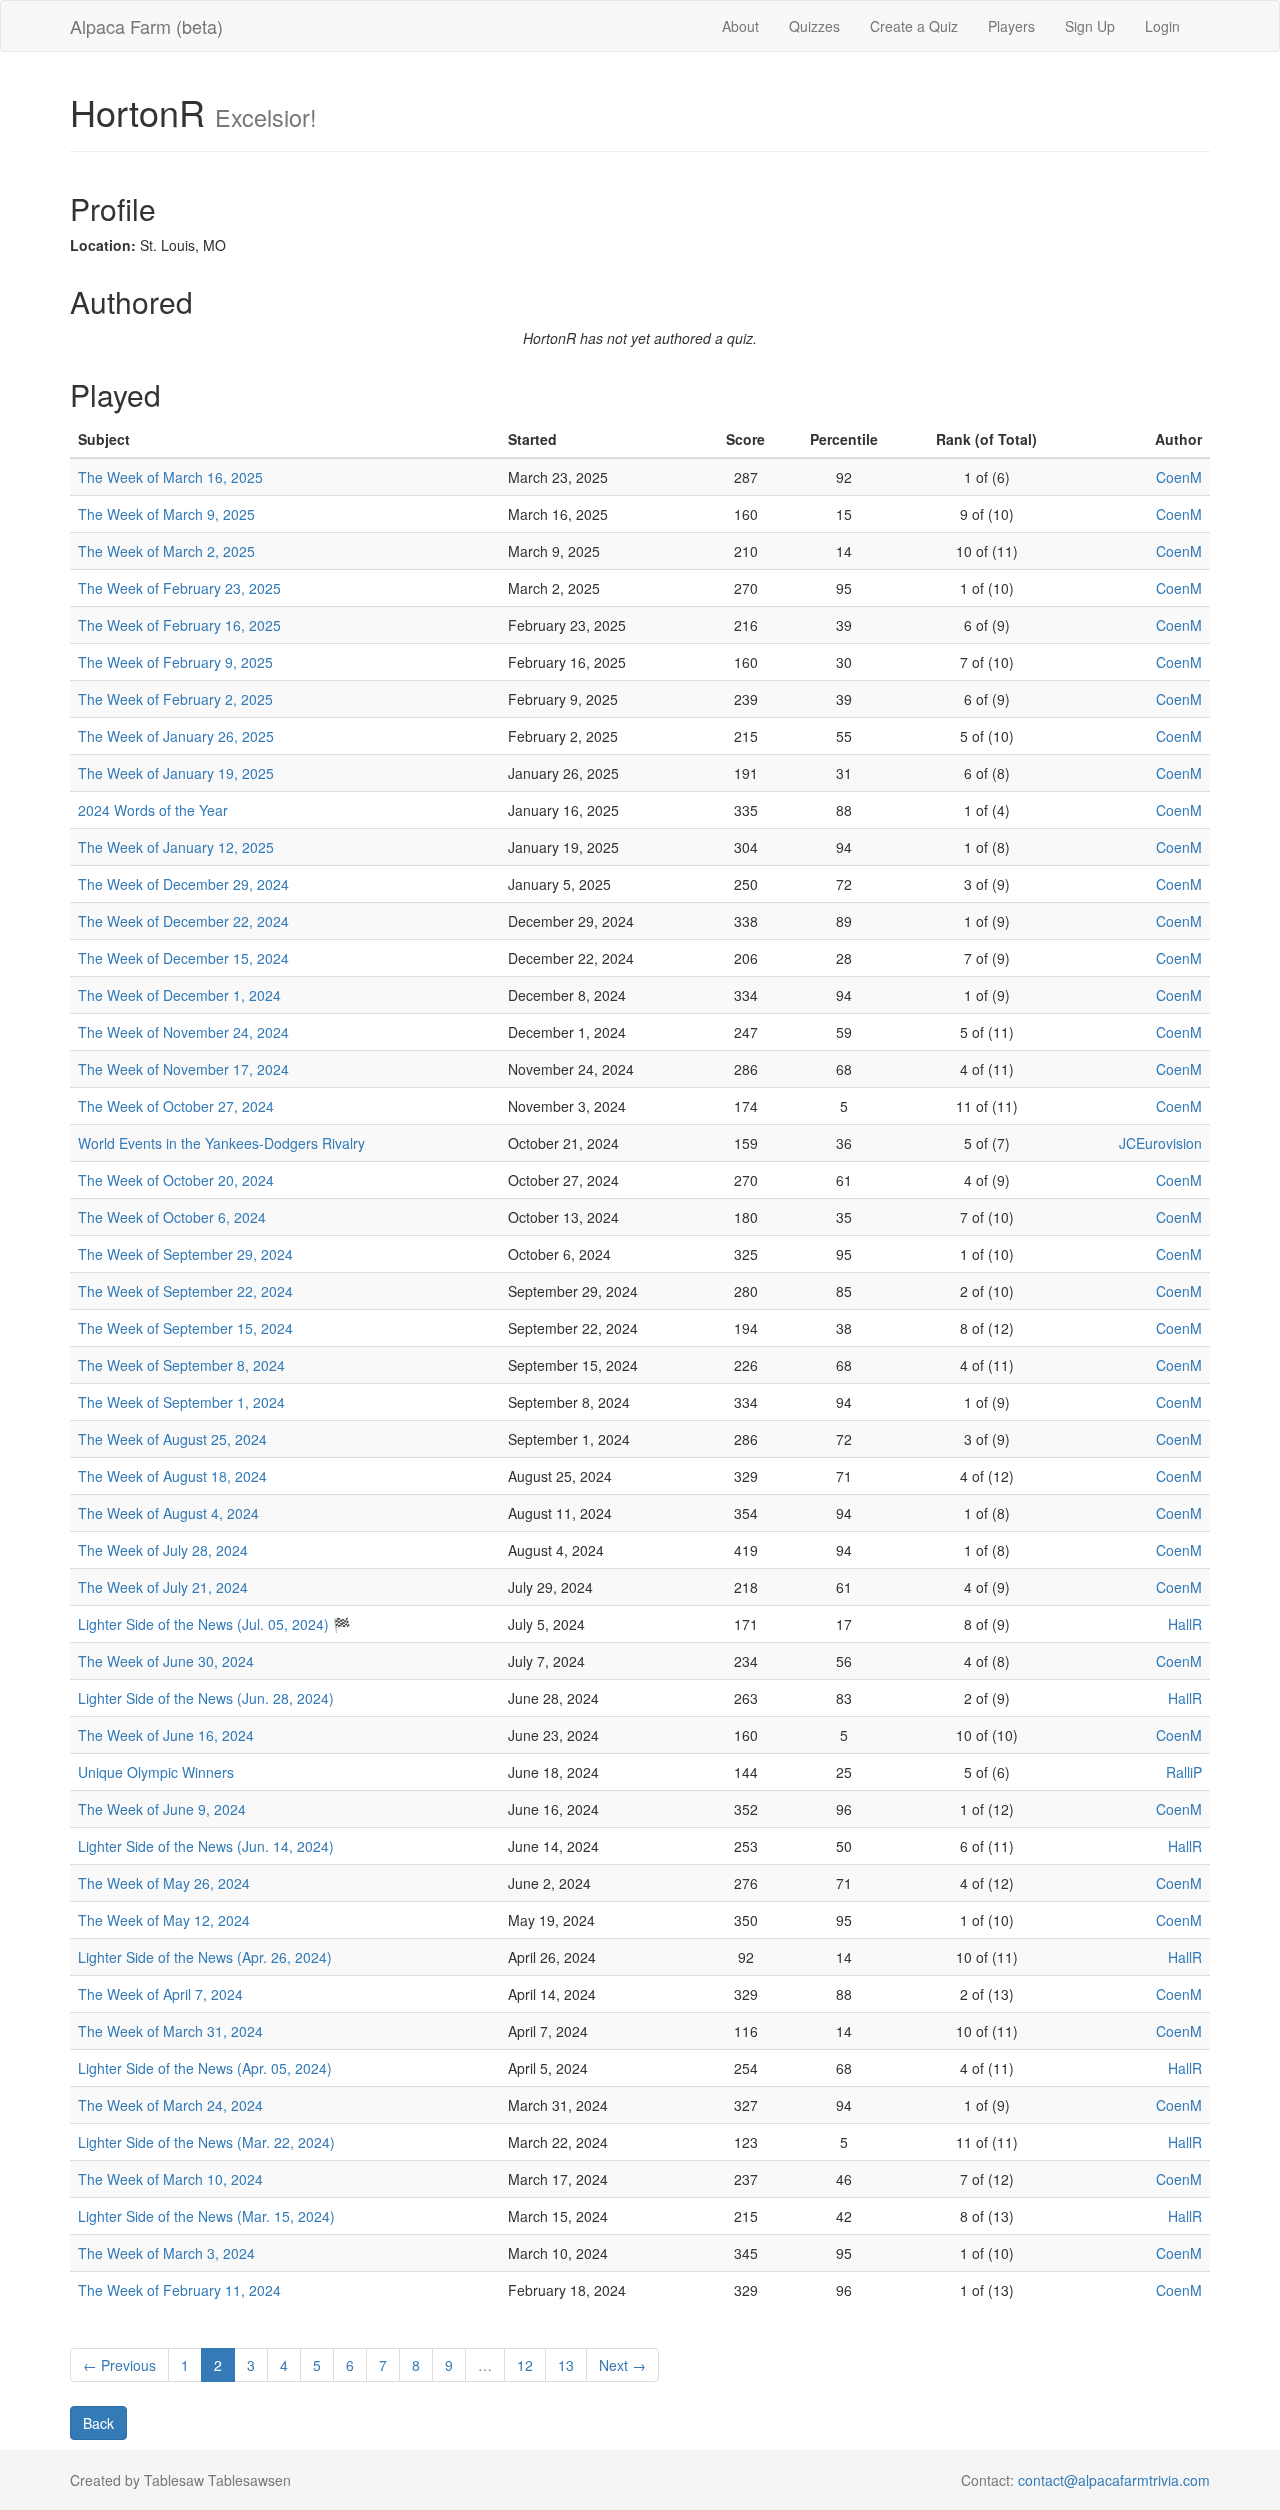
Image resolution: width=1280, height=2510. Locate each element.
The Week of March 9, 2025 (166, 514)
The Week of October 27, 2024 (176, 1106)
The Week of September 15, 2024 (185, 1328)
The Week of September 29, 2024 (185, 1254)
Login (1162, 26)
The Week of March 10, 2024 (170, 2179)
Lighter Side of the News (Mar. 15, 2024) (206, 2216)
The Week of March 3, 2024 (166, 2253)
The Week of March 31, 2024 (170, 2031)
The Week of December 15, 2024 (183, 958)
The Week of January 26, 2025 (176, 736)
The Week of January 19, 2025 (176, 773)
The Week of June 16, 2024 (166, 1735)
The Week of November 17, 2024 (183, 1069)
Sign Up (1090, 26)
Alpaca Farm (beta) (146, 26)
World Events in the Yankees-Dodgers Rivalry (221, 1143)
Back (98, 2423)
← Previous (119, 2365)
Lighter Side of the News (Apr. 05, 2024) (205, 2068)
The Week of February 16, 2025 (179, 625)
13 (566, 2365)
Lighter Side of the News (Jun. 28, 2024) (206, 1698)
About (740, 26)
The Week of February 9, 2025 (175, 662)
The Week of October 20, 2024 (176, 1180)
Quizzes (814, 26)
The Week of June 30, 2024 (166, 1661)
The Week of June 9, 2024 (162, 1809)
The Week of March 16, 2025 (170, 477)
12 (525, 2365)
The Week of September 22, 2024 (185, 1291)
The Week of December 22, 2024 (183, 921)
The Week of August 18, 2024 (172, 1476)
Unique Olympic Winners (156, 1772)
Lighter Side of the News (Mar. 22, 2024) (206, 2142)
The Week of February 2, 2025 (175, 699)
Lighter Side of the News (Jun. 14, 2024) (206, 1846)
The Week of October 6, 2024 (172, 1217)
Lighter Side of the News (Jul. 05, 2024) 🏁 (214, 1624)
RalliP (1184, 1772)
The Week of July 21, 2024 (163, 1587)
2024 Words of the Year (153, 810)
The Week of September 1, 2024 (181, 1402)
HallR (1185, 1624)
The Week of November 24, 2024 (183, 1032)
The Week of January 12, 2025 (176, 847)
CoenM (1179, 477)
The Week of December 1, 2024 (179, 995)
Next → (622, 2365)
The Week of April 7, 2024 (160, 1994)
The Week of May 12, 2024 (164, 1920)
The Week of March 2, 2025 (166, 551)
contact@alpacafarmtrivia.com (1114, 2480)
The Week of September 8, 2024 (181, 1365)
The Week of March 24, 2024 (170, 2105)
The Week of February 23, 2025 (179, 588)
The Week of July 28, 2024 (163, 1550)
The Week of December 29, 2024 (183, 884)
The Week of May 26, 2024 (164, 1883)
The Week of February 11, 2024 (179, 2290)
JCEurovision (1160, 1143)
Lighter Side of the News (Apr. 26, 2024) (205, 1957)
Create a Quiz (914, 26)
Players (1011, 26)
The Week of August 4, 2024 (168, 1513)
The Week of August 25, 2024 (172, 1439)
